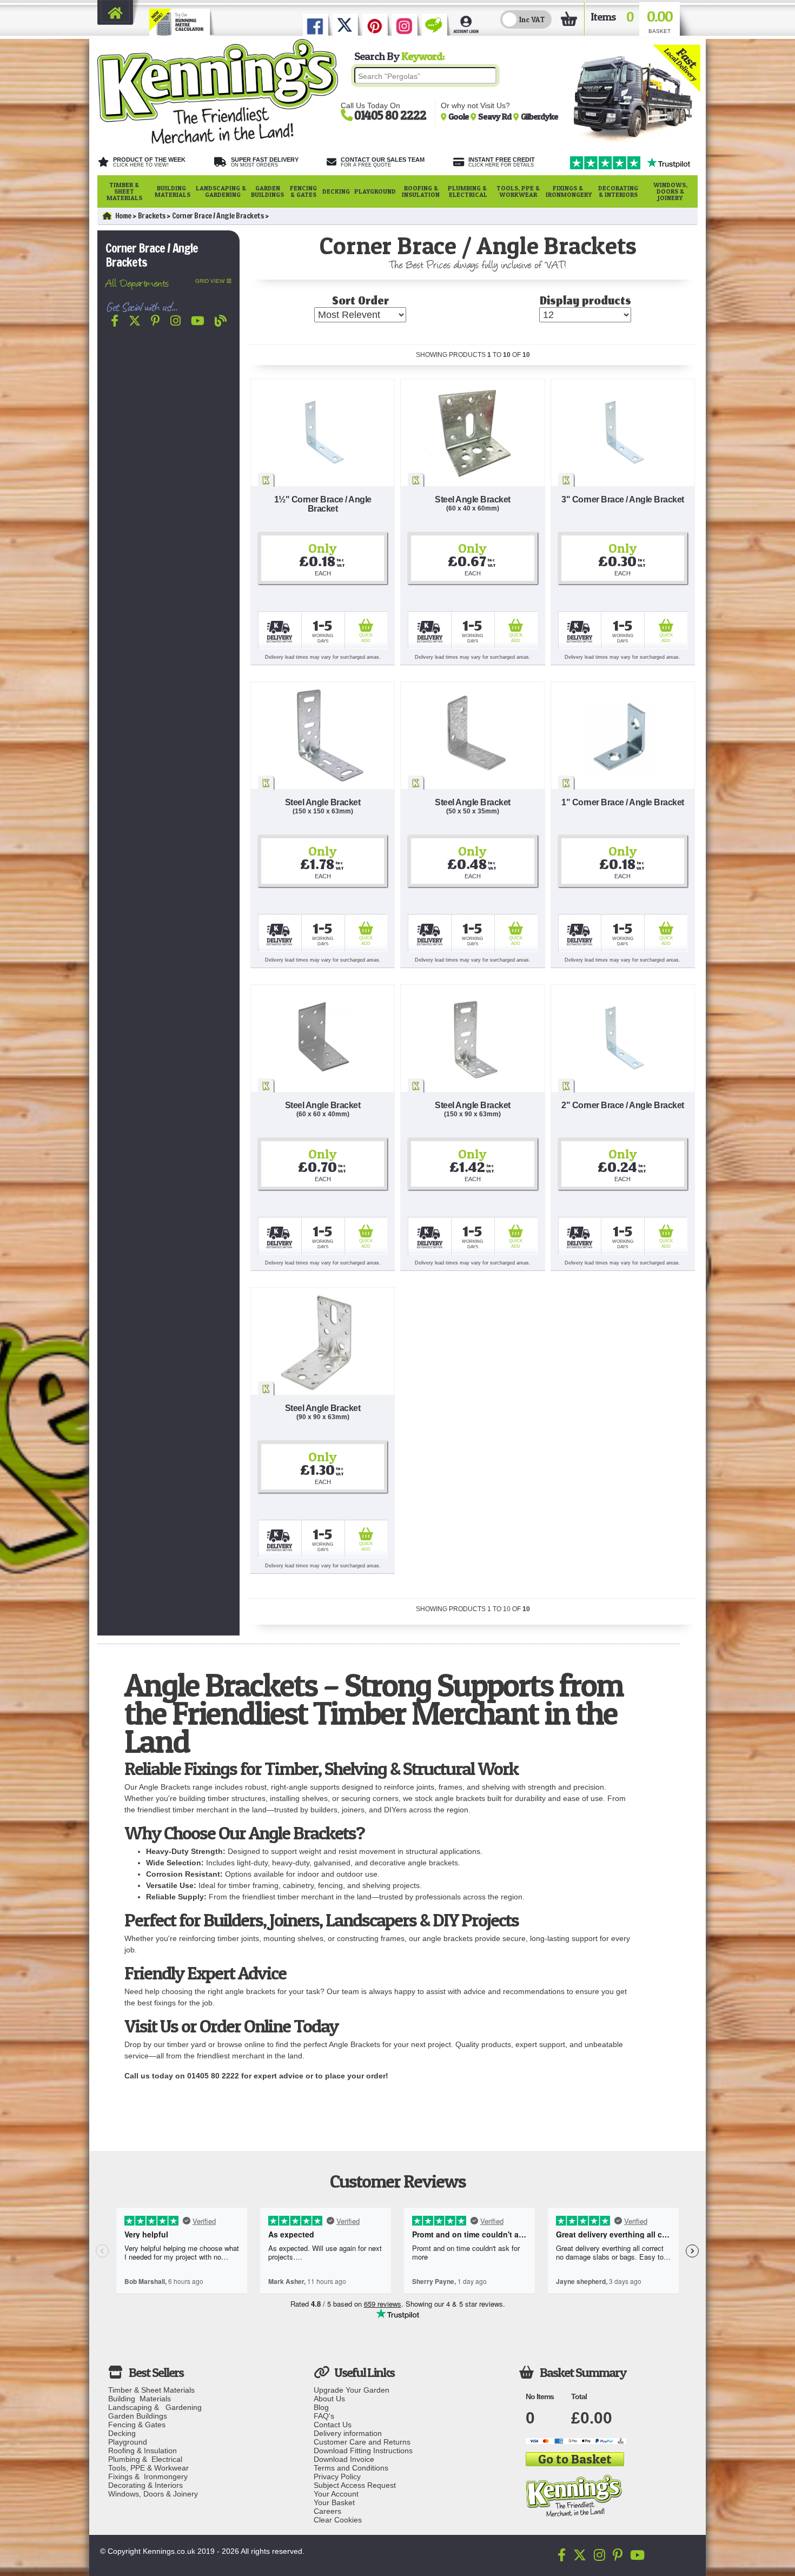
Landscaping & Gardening (221, 191)
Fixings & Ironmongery (569, 191)
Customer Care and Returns (362, 2442)
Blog (321, 2407)
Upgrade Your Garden (352, 2390)
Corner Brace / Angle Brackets (218, 216)
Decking (336, 191)
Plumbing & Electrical (468, 191)
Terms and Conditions (351, 2468)
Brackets (152, 216)
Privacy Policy (337, 2476)
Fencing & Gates (303, 191)
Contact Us (333, 2425)
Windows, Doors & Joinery (670, 191)
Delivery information (348, 2433)
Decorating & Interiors (618, 191)
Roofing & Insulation (421, 191)
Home (123, 216)
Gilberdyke (539, 116)
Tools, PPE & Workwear (518, 191)
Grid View (210, 281)
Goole (459, 116)
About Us (329, 2399)
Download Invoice (344, 2459)
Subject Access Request (355, 2485)
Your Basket (334, 2502)
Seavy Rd (496, 116)
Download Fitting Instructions (363, 2451)
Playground (375, 191)
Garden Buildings (267, 191)
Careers (327, 2511)
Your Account (336, 2494)
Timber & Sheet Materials (124, 191)
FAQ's (324, 2416)
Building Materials (173, 191)
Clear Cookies (338, 2520)
